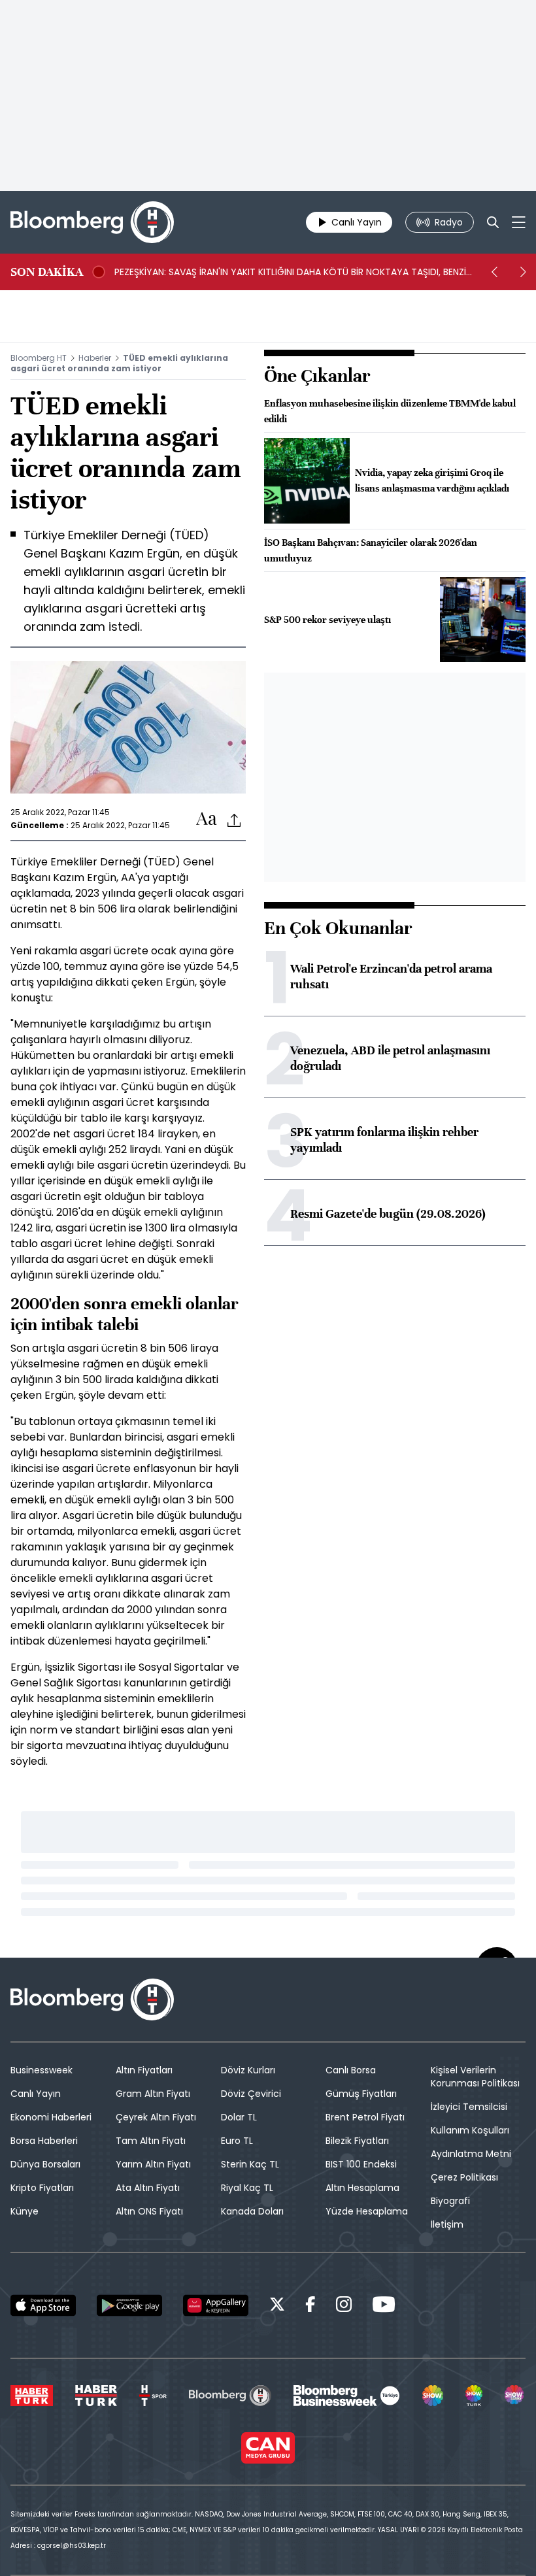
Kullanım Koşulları (470, 2130)
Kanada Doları (252, 2211)
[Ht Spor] (153, 2396)
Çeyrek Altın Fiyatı (156, 2117)
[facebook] (310, 2306)
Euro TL (237, 2141)
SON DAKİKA (47, 272)
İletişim (447, 2224)
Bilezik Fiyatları (357, 2141)
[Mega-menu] (519, 222)
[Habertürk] (32, 2396)
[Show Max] (515, 2396)
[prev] (494, 272)
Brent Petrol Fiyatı (365, 2117)
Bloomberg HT (39, 358)
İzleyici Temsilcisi (469, 2107)
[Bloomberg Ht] (230, 2396)
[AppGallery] (216, 2305)
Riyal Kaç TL (247, 2188)
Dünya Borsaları (45, 2164)
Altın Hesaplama (362, 2188)
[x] (277, 2306)
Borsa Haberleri (44, 2141)
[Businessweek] (346, 2396)
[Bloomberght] (92, 222)
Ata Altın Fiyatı (148, 2188)
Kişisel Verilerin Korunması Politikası (475, 2077)
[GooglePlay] (129, 2305)
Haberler (95, 358)
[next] (523, 272)
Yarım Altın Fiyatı (153, 2164)
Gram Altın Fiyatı (153, 2094)
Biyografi (450, 2201)
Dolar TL (239, 2117)
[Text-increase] (207, 819)
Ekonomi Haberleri (51, 2117)
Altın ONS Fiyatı (149, 2211)
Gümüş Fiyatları (361, 2094)
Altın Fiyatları (144, 2070)
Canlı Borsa (351, 2070)
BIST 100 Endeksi (361, 2164)
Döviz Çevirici (251, 2094)
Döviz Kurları (248, 2070)
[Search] (493, 222)
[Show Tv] (433, 2396)
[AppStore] (43, 2305)
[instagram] (344, 2306)
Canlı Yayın (36, 2094)
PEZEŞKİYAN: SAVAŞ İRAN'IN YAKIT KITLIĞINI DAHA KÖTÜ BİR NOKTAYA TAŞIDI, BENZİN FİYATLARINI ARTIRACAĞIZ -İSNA (293, 272)
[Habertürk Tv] (96, 2396)
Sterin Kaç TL (250, 2164)
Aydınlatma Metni (471, 2154)
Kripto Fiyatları (42, 2188)
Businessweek (42, 2070)
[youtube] (384, 2306)
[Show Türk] (474, 2396)
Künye (25, 2211)
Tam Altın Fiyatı (151, 2141)
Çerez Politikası (464, 2177)
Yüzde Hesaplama (367, 2211)
